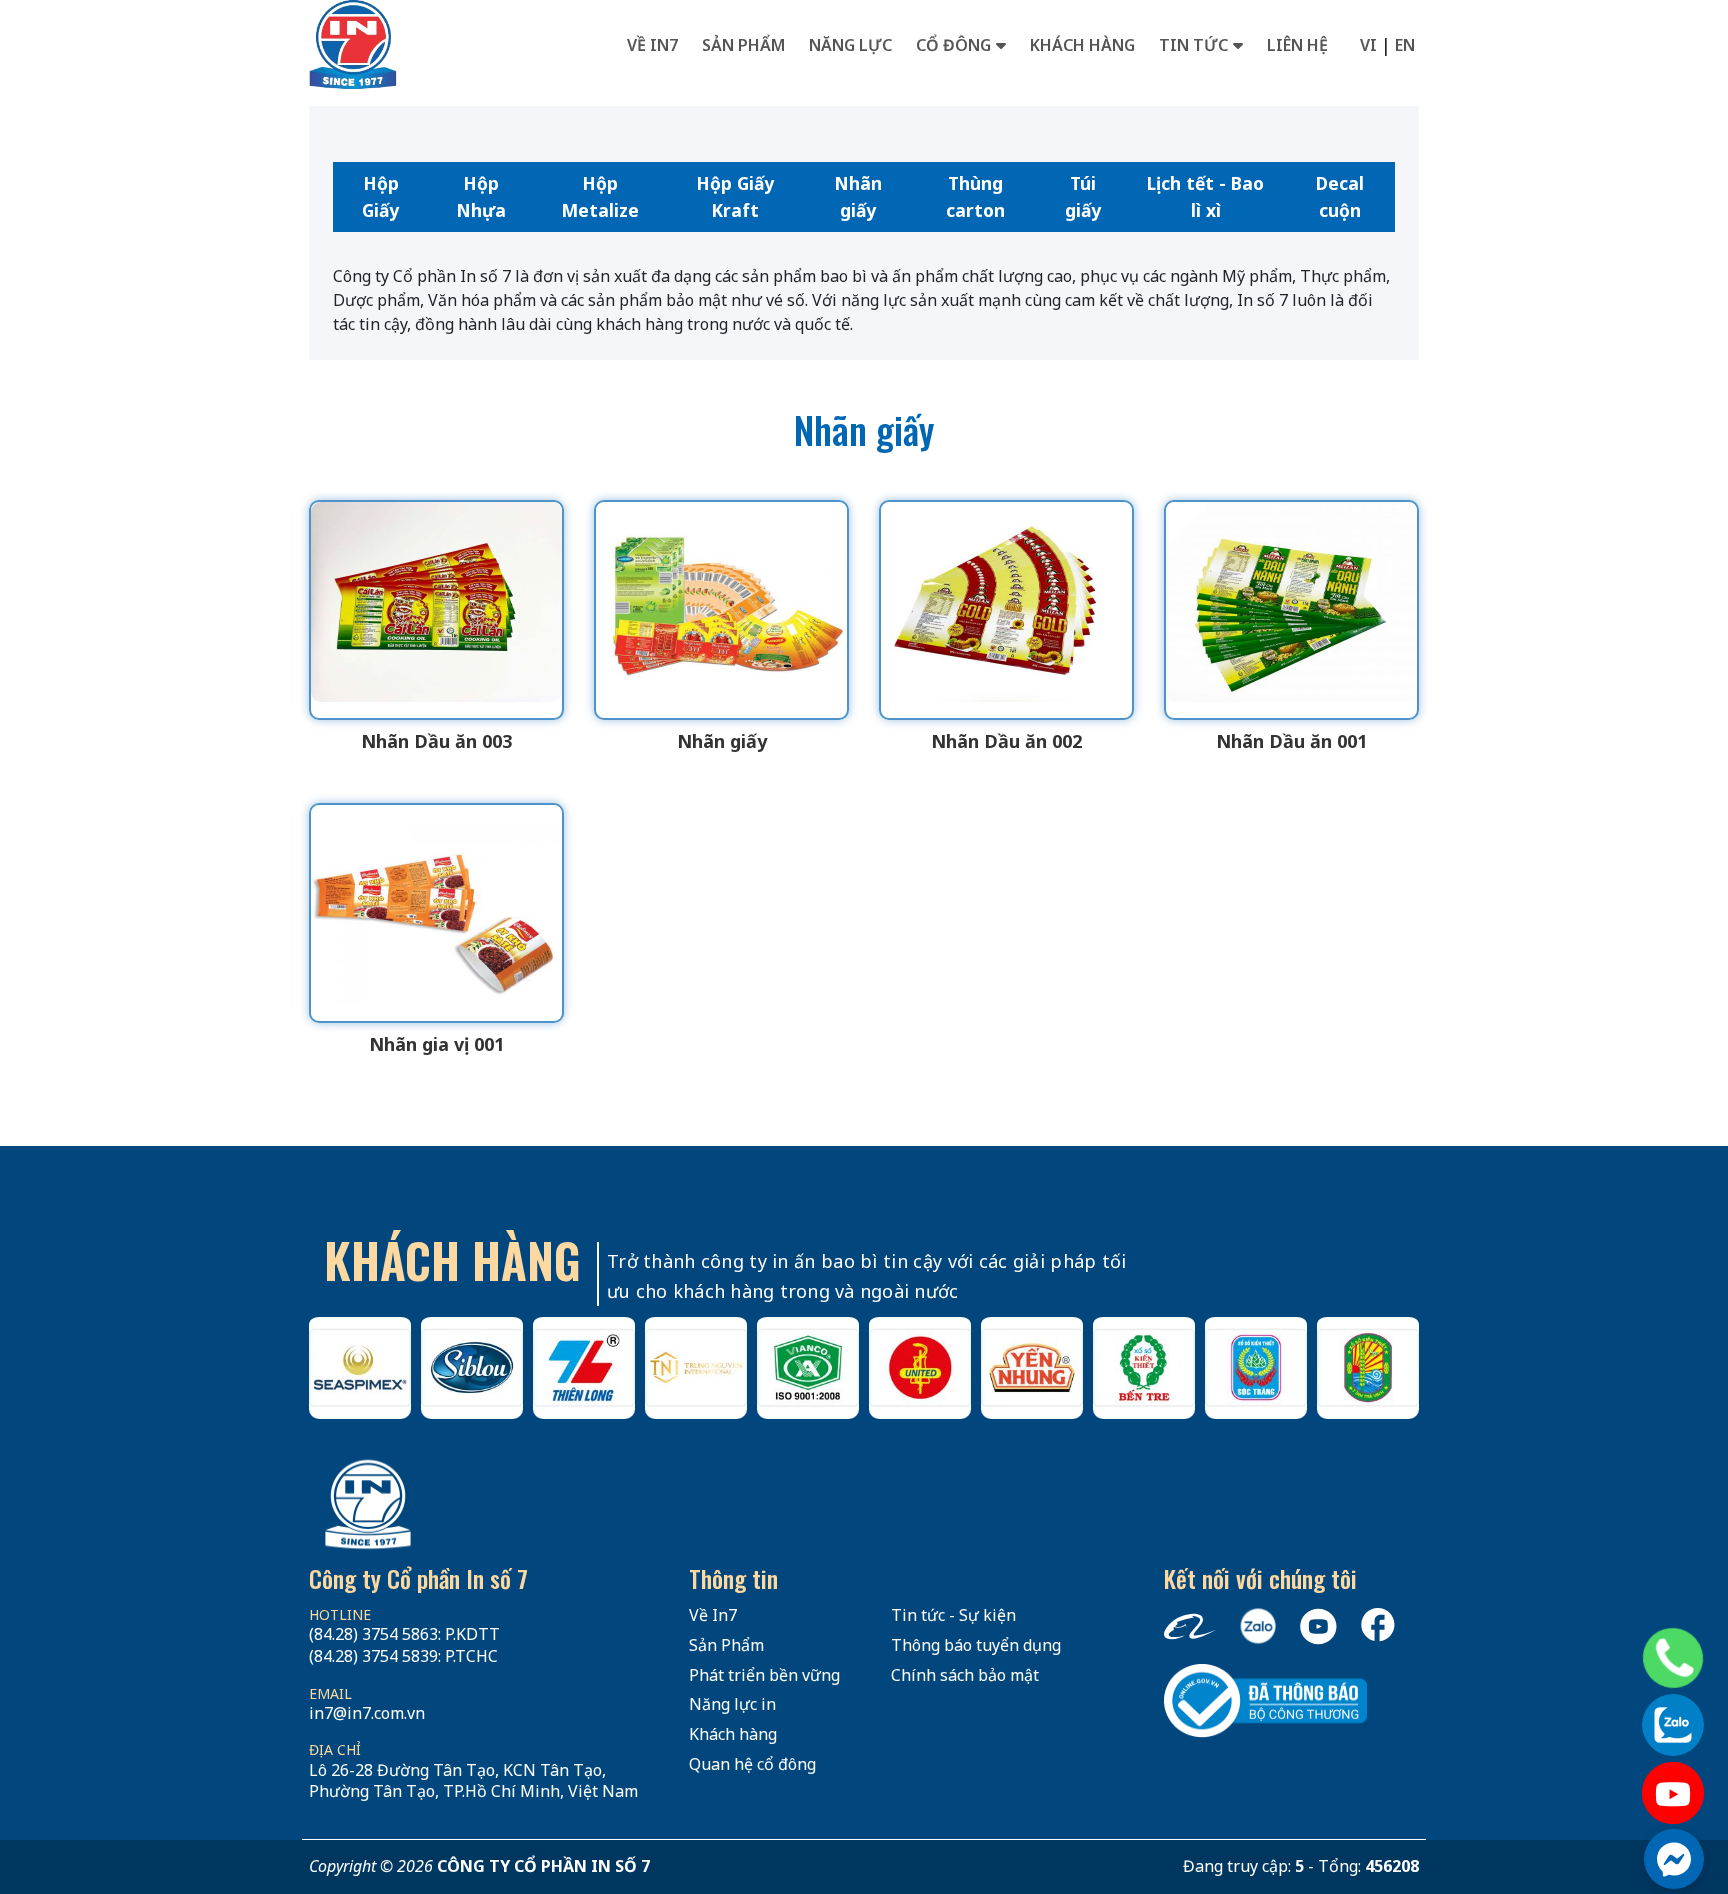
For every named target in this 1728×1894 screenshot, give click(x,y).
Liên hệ (1297, 45)
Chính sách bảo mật (965, 1675)
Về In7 (652, 45)
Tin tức (1193, 45)
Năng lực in (732, 1704)
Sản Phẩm (726, 1645)
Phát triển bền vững (764, 1675)
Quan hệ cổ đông (752, 1764)
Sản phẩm (743, 45)
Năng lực (850, 45)
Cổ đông (953, 45)
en (1405, 45)
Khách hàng (1082, 45)
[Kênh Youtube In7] (1673, 1793)
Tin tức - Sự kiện (953, 1615)
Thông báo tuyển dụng (976, 1645)
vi (1368, 45)
